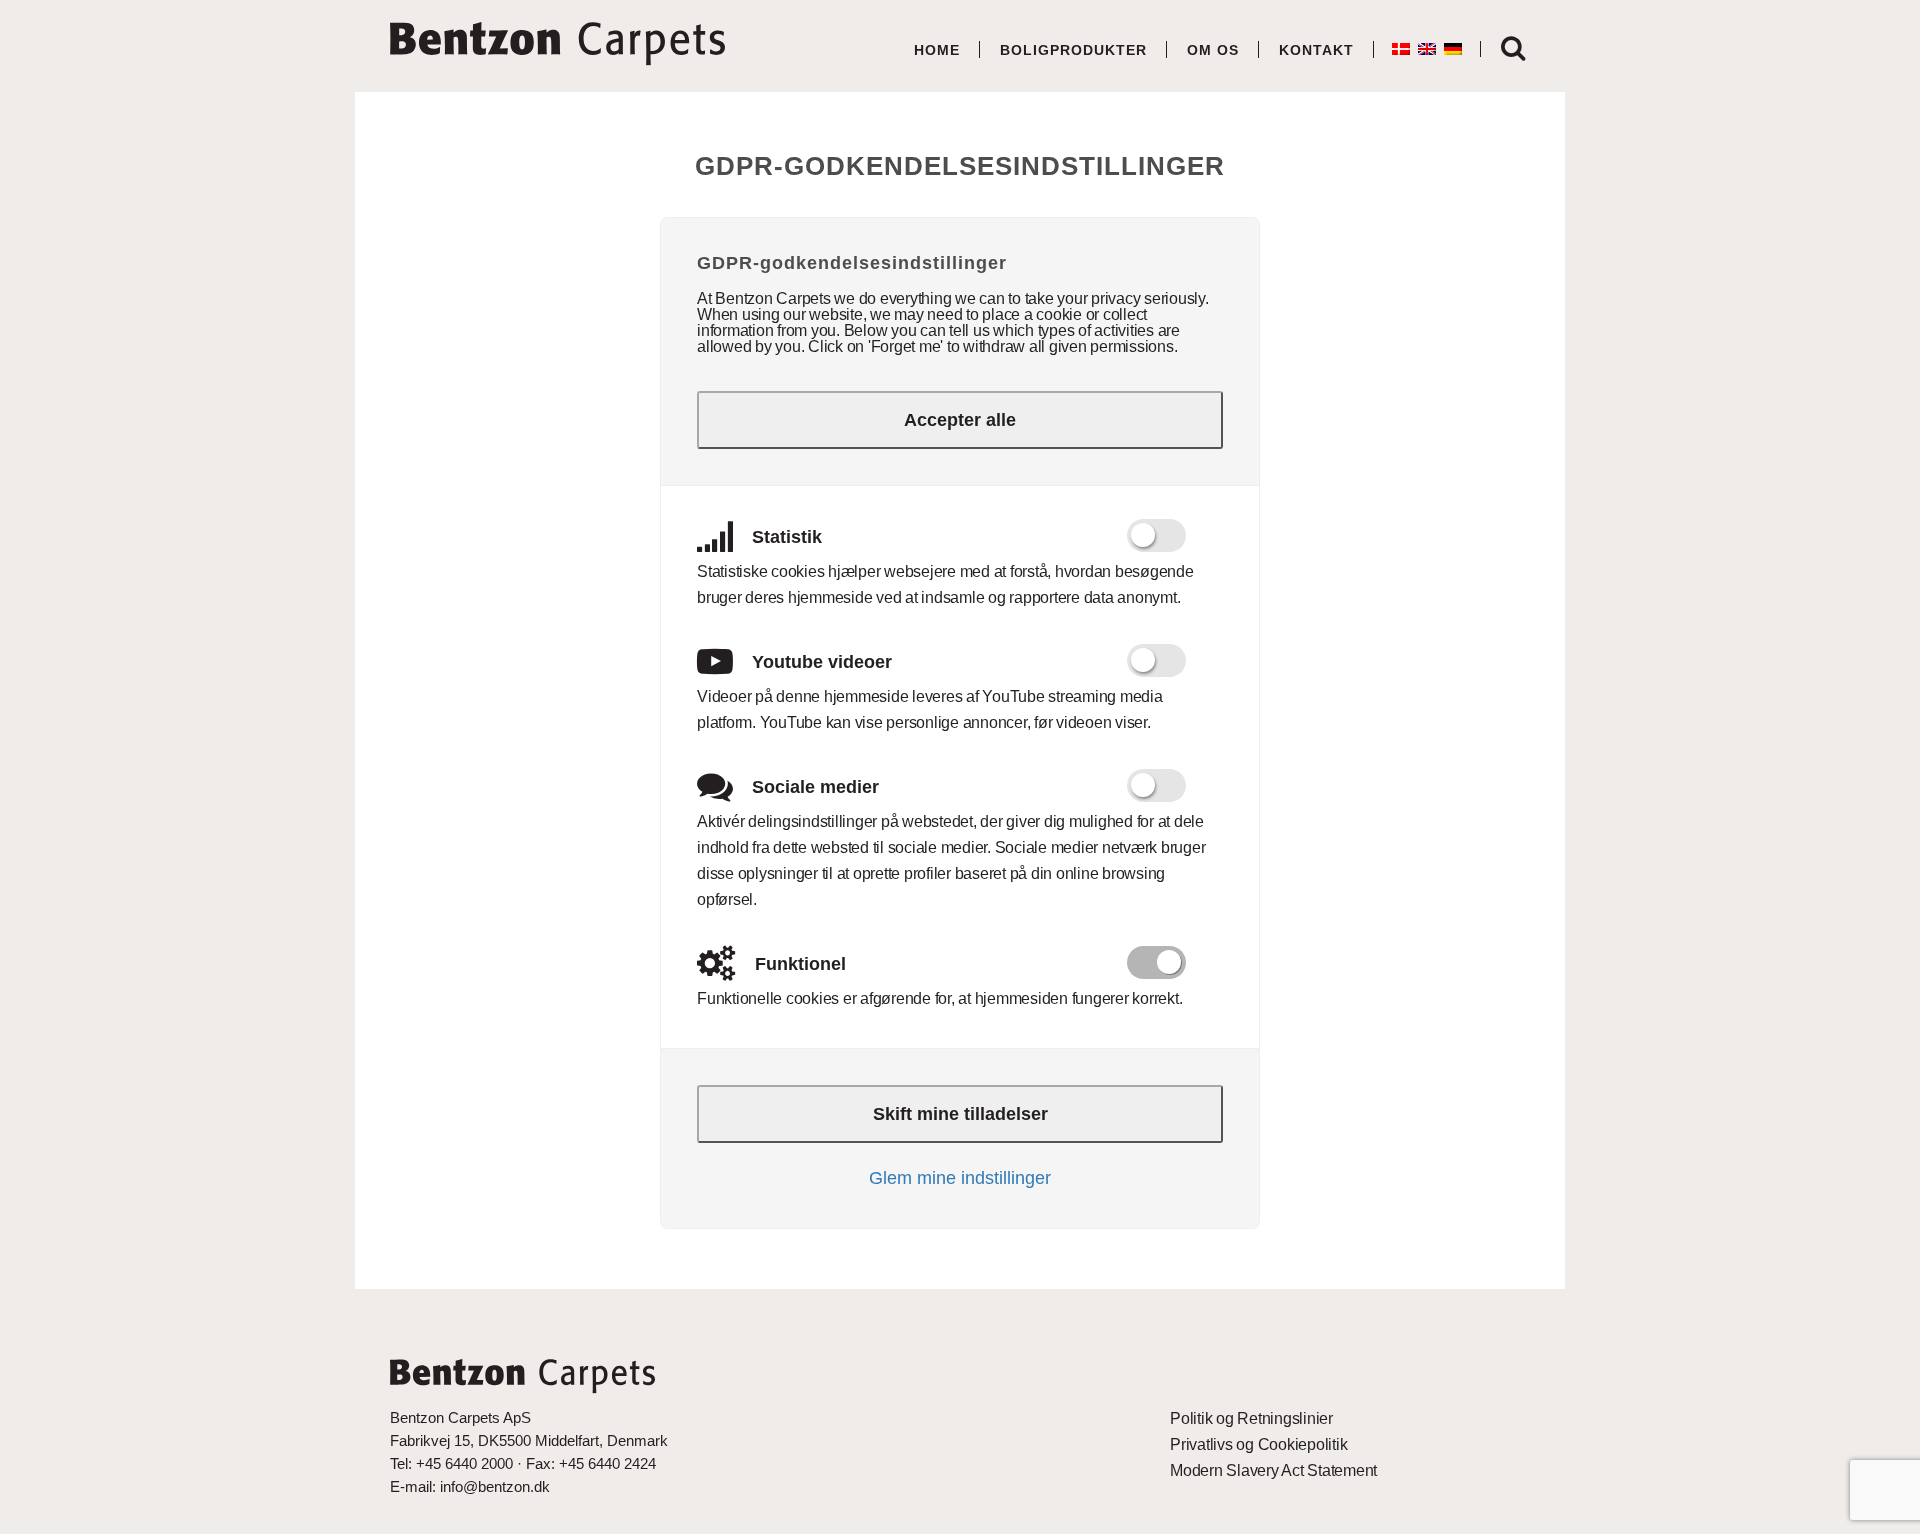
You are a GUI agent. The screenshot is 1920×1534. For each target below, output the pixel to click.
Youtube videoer (819, 662)
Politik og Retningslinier (1251, 1418)
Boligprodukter (1073, 50)
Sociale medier (813, 787)
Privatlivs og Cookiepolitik (1258, 1444)
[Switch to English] (1427, 49)
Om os (1213, 50)
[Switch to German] (1453, 49)
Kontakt (1316, 50)
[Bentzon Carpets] (550, 47)
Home (937, 50)
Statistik (784, 537)
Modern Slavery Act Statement (1273, 1470)
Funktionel (798, 964)
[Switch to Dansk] (1401, 49)
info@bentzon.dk (495, 1486)
